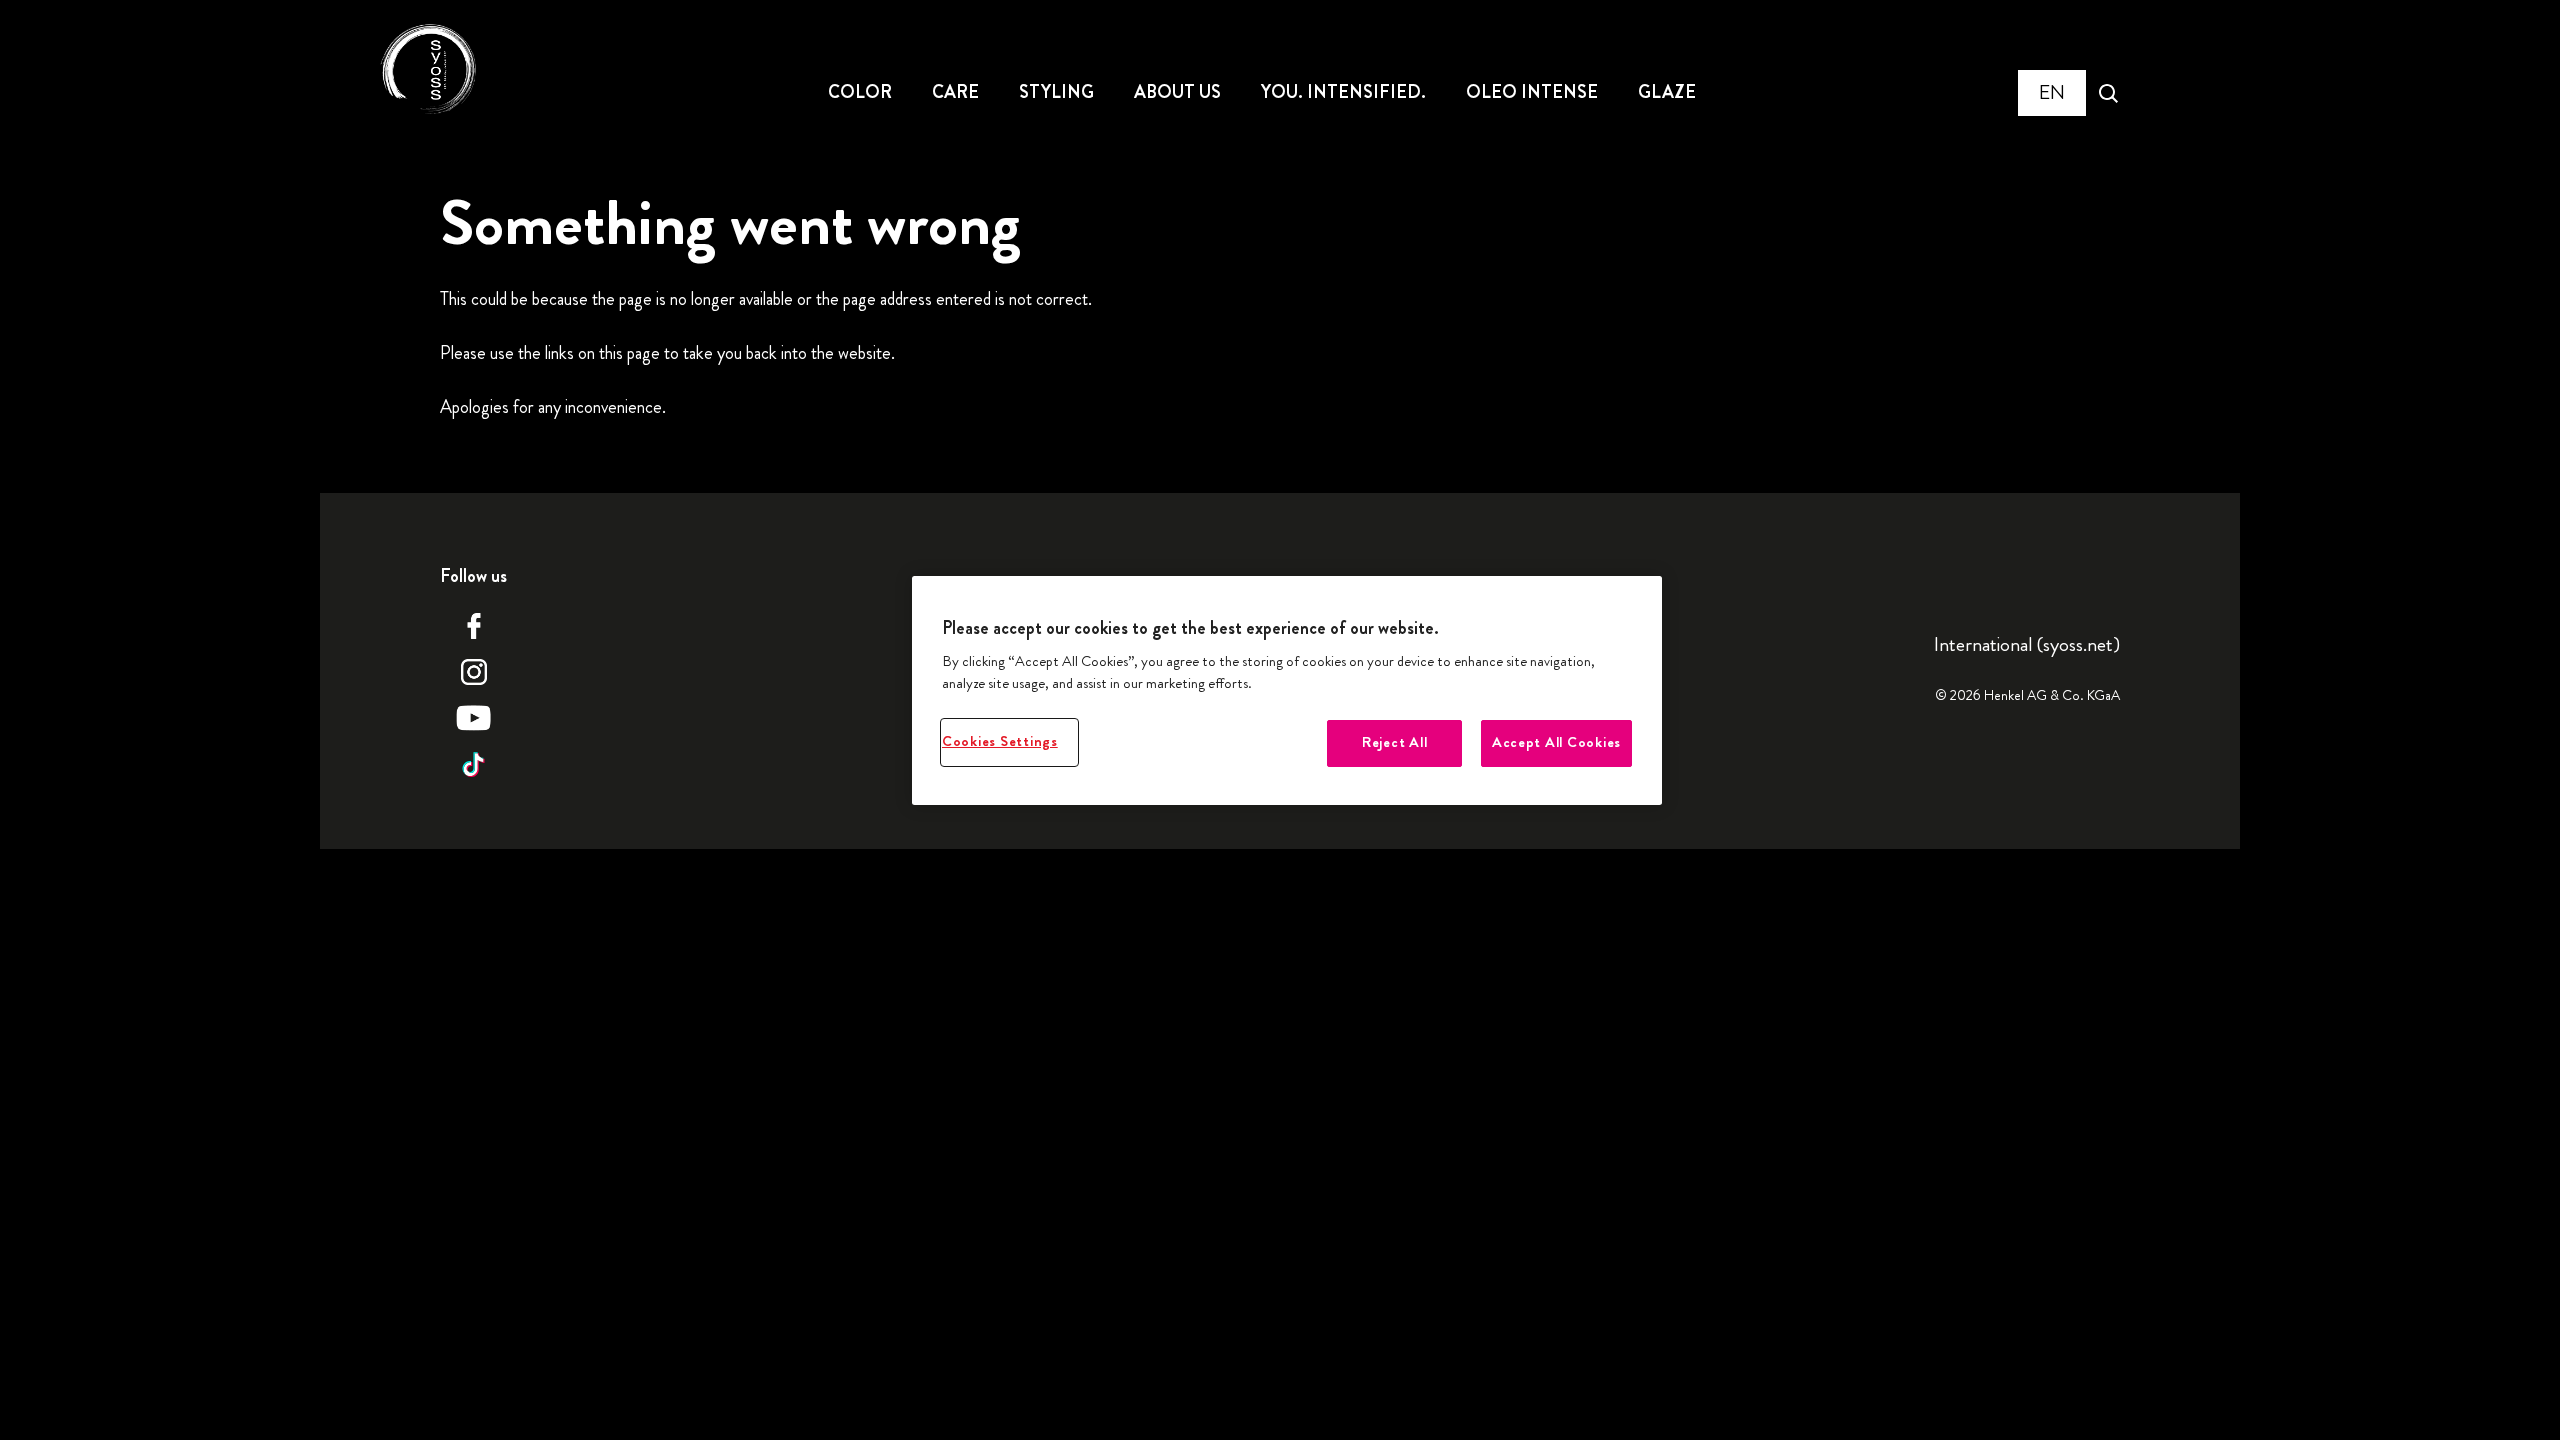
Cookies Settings (1000, 741)
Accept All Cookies (1556, 742)
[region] (1287, 690)
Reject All (1394, 742)
